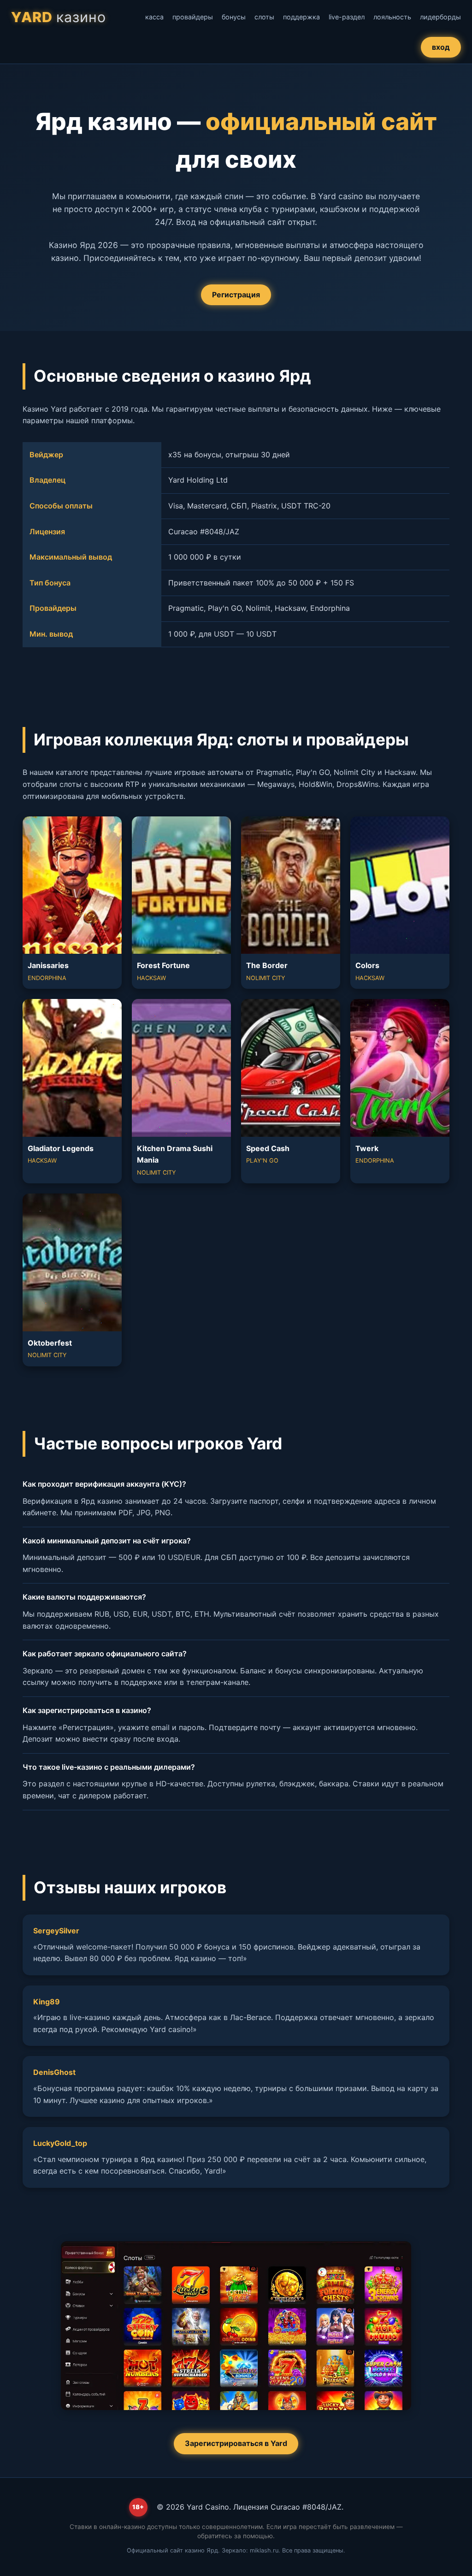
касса (154, 17)
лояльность (392, 17)
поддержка (301, 17)
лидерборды (440, 17)
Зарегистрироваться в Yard (236, 2443)
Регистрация (236, 295)
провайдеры (193, 17)
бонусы (234, 17)
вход (441, 47)
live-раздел (347, 17)
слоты (264, 17)
